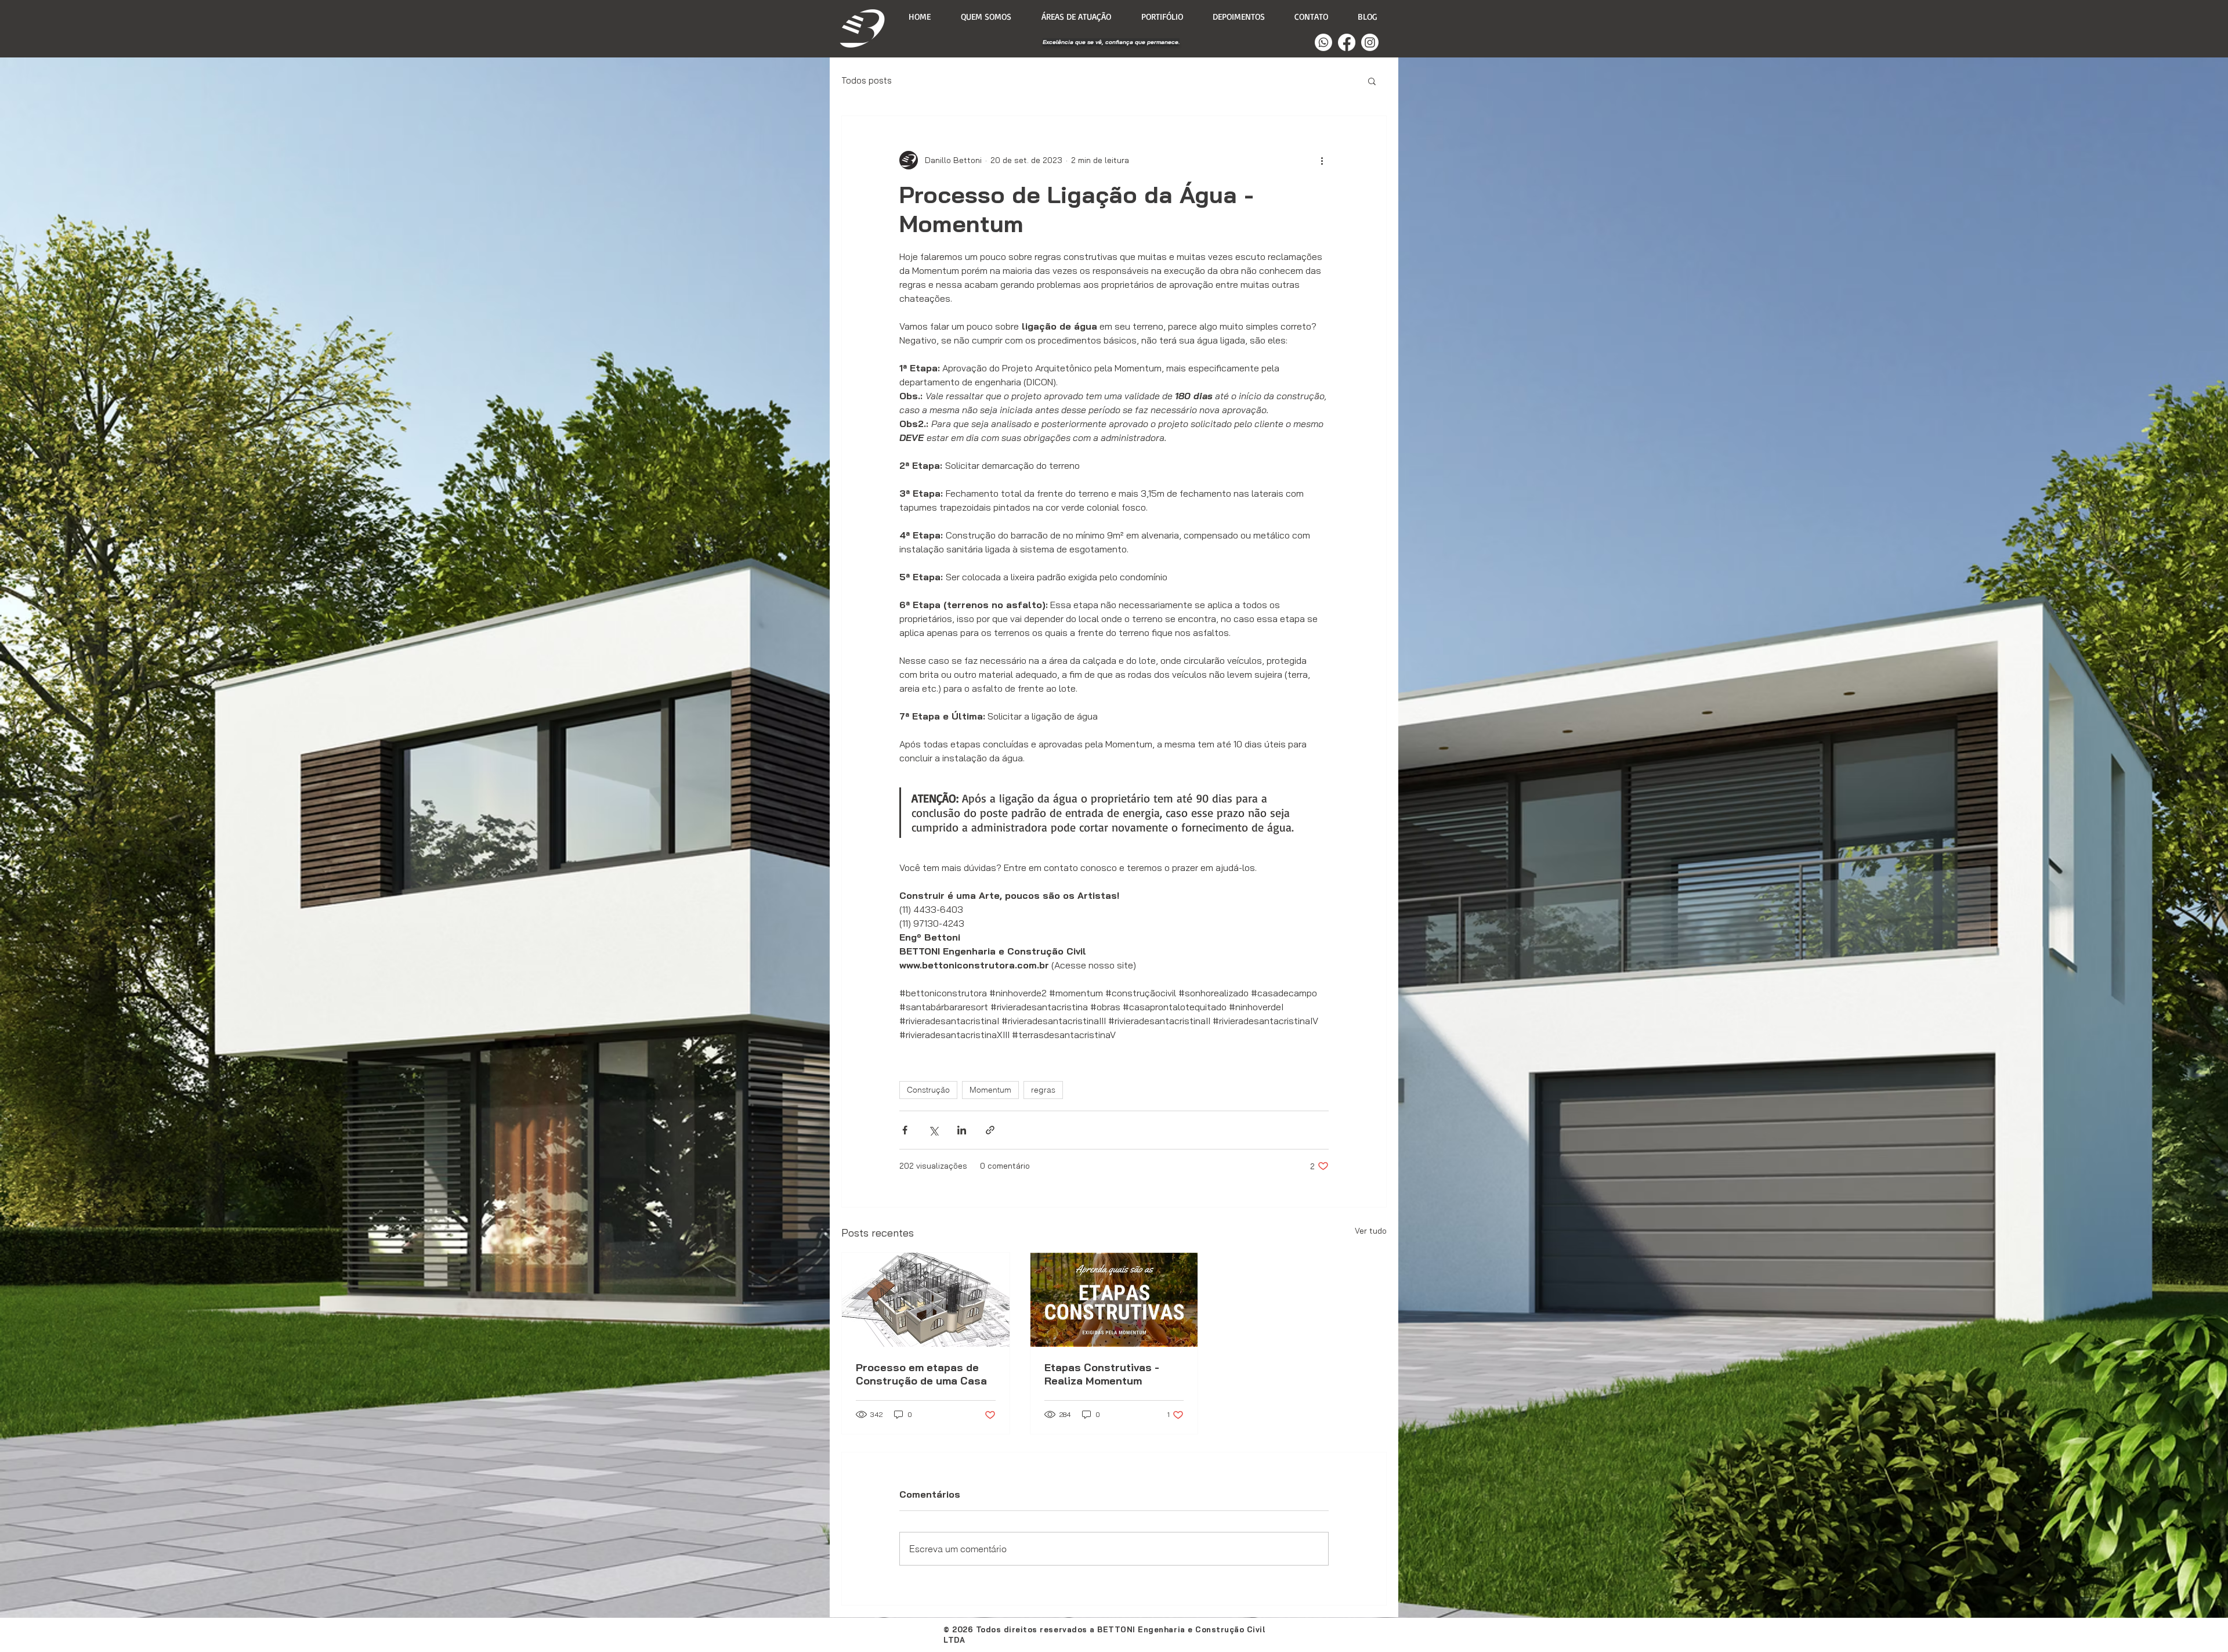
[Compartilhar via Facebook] (905, 1130)
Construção (928, 1090)
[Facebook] (1347, 42)
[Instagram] (1370, 42)
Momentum (990, 1090)
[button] (1372, 81)
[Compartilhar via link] (990, 1130)
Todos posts (867, 81)
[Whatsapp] (1323, 42)
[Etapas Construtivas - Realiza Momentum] (1114, 1300)
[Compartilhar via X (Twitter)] (933, 1130)
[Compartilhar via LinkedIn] (962, 1130)
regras (1043, 1090)
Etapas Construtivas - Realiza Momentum (1102, 1374)
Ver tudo (1371, 1231)
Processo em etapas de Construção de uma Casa (921, 1374)
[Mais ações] (1322, 160)
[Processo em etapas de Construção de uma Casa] (926, 1300)
